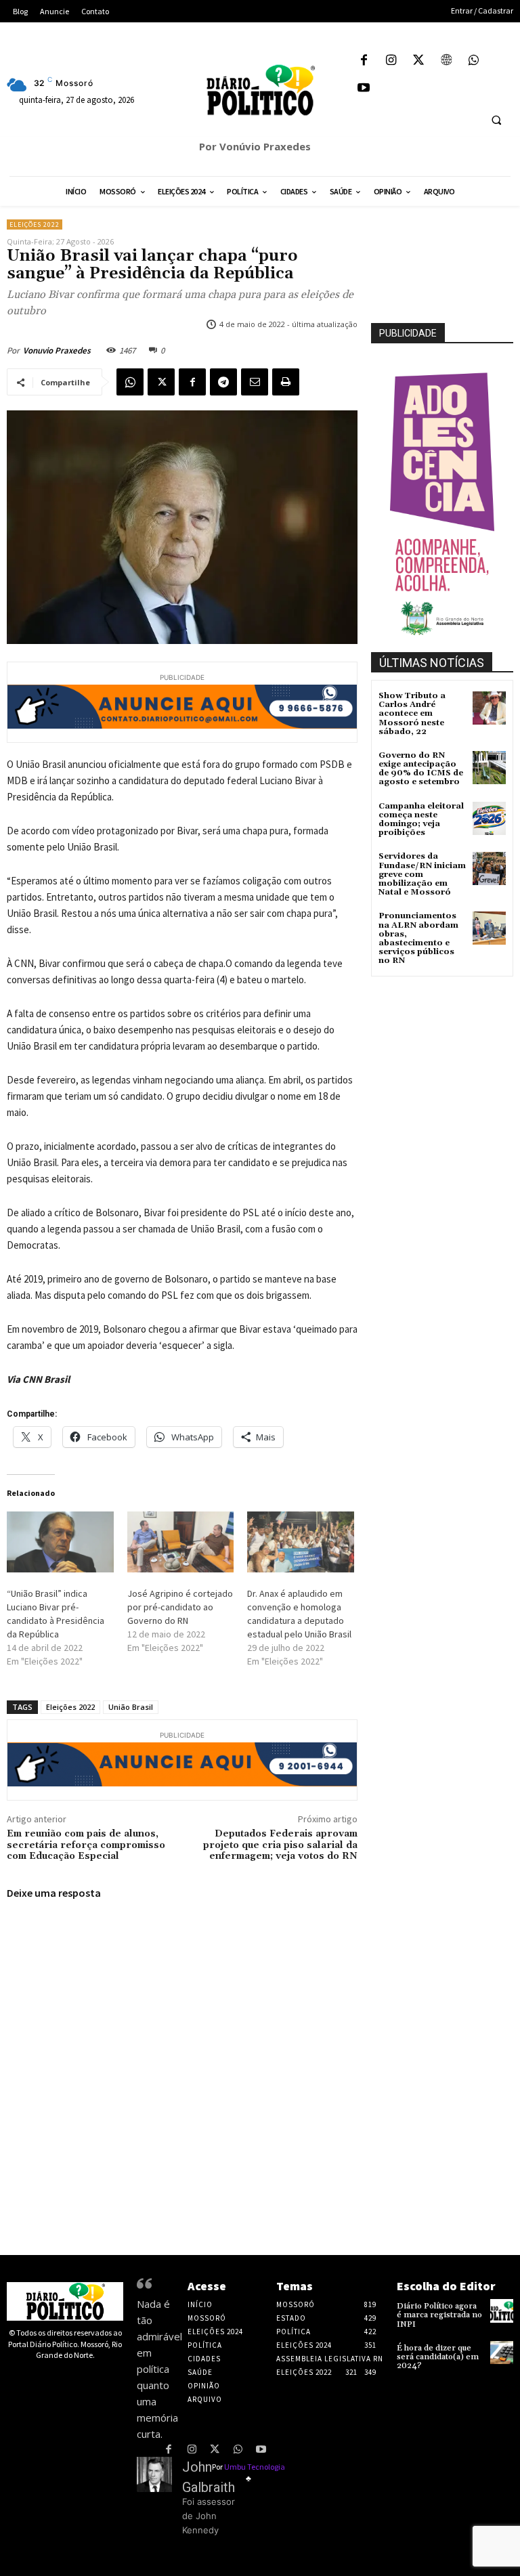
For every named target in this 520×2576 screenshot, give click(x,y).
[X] (419, 61)
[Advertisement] (446, 1048)
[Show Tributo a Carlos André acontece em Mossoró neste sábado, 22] (489, 708)
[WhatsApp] (474, 61)
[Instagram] (392, 61)
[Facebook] (364, 61)
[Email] (255, 382)
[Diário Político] (260, 90)
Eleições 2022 (35, 224)
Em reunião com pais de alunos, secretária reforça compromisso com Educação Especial (86, 1845)
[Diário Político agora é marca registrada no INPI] (502, 2311)
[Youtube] (364, 89)
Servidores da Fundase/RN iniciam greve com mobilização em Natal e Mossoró (422, 874)
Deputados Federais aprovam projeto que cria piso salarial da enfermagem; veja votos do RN (280, 1845)
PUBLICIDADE (408, 333)
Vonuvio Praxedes (57, 350)
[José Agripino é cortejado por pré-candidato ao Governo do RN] (181, 1542)
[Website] (447, 61)
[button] (496, 120)
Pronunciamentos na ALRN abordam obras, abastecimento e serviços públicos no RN (418, 938)
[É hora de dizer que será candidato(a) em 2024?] (502, 2353)
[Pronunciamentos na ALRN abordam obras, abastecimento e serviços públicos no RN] (489, 928)
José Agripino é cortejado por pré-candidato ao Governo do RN (180, 1607)
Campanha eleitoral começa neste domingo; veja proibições (421, 820)
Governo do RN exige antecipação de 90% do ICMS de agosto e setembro (421, 769)
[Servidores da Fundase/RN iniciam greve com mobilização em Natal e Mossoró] (489, 868)
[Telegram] (223, 382)
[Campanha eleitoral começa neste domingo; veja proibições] (489, 818)
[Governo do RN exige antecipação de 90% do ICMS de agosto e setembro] (489, 768)
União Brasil (131, 1707)
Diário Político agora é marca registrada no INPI (439, 2315)
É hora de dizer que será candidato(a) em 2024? (438, 2357)
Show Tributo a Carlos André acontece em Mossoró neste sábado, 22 (412, 714)
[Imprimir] (286, 382)
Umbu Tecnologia (255, 2467)
